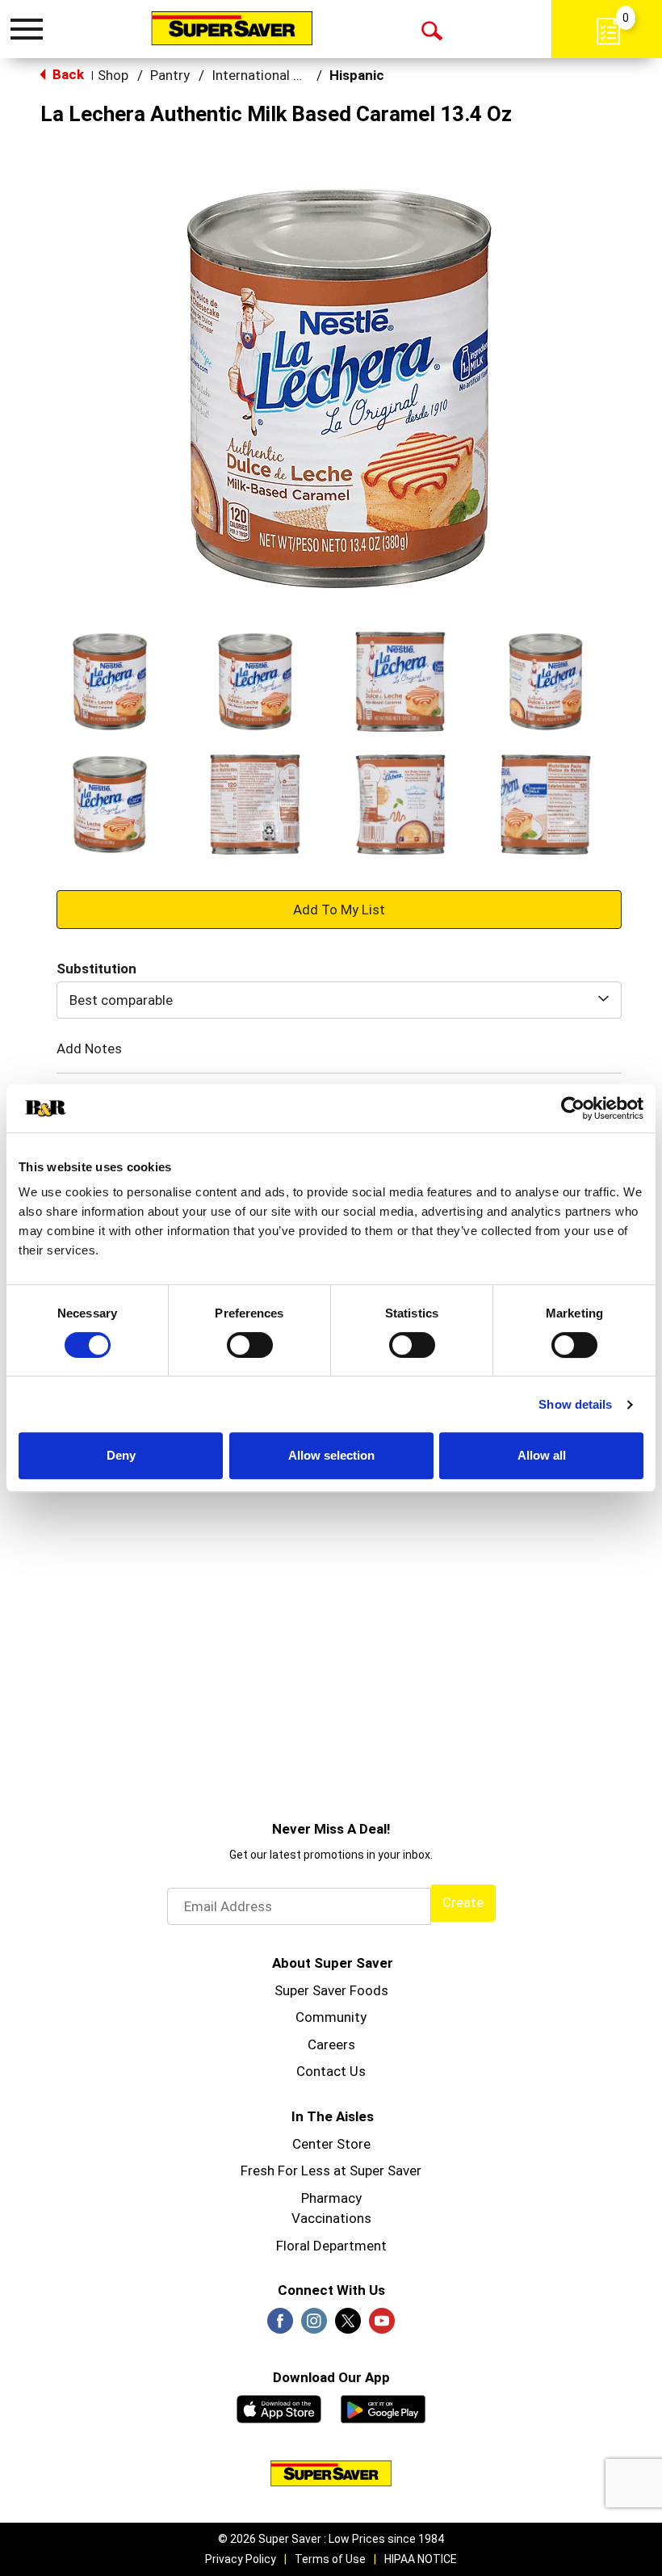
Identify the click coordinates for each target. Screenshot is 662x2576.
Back (67, 74)
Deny (121, 1455)
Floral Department (331, 2246)
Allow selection (331, 1455)
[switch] (250, 1345)
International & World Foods (297, 75)
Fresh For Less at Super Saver (331, 2170)
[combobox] (339, 1000)
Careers (331, 2044)
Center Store (331, 2144)
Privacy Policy (241, 2559)
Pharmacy (331, 2198)
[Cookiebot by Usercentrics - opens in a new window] (573, 1108)
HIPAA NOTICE (421, 2559)
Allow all (542, 1455)
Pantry (170, 75)
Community (331, 2017)
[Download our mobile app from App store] (279, 2407)
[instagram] (314, 2326)
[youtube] (382, 2326)
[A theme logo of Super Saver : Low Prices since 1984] (232, 28)
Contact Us (331, 2071)
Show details (575, 1404)
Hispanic (357, 75)
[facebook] (280, 2326)
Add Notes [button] (89, 1048)
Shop (113, 75)
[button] (110, 682)
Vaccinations (331, 2218)
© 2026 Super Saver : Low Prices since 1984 (331, 2539)
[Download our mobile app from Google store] (383, 2407)
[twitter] (348, 2326)
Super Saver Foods (331, 1990)
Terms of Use (330, 2559)
